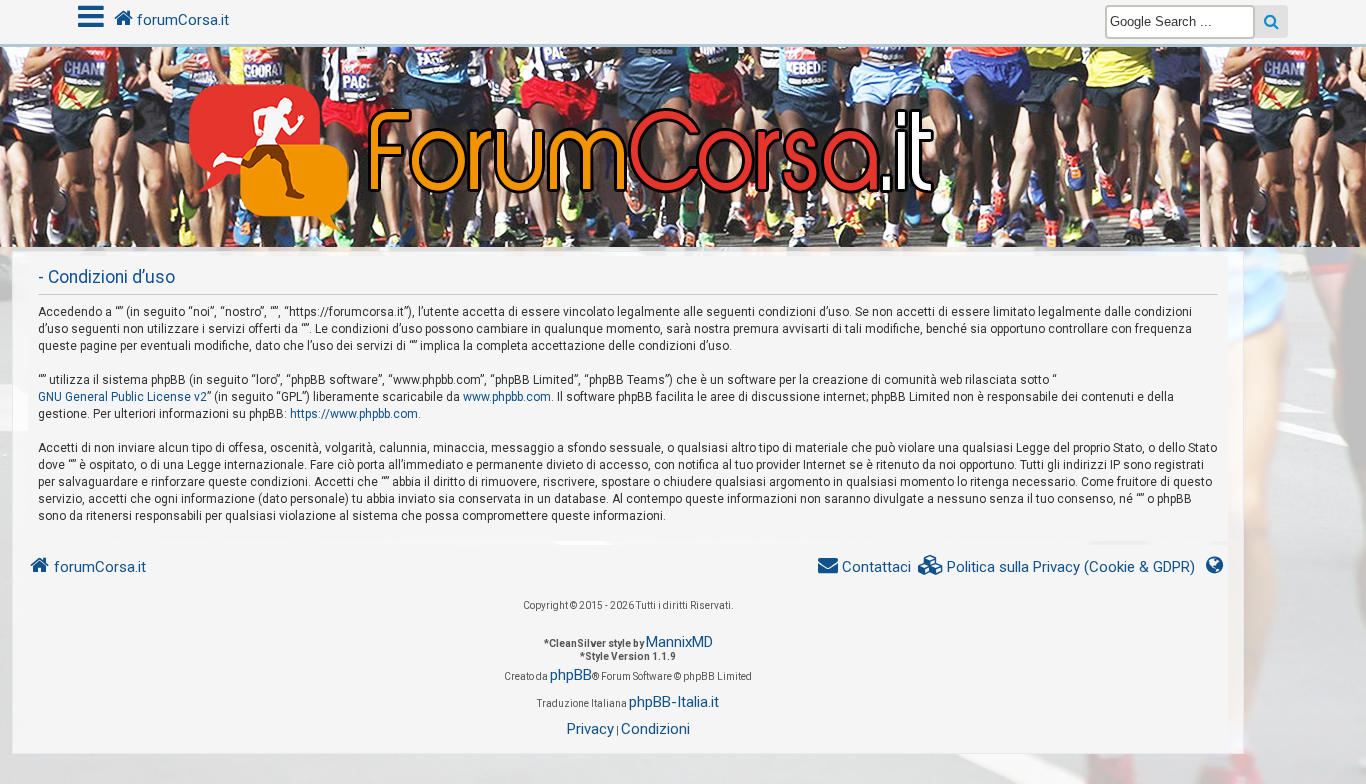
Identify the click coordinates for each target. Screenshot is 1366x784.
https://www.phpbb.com (354, 414)
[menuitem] (1057, 567)
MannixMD (679, 642)
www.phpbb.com (507, 397)
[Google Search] (1271, 21)
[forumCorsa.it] (683, 107)
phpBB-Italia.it (674, 702)
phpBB (571, 675)
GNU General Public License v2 (122, 397)
